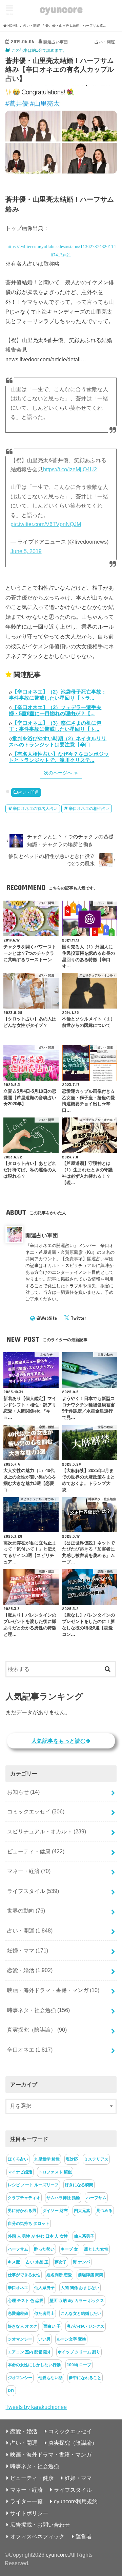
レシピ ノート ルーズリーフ (33, 2185)
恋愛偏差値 (18, 2313)
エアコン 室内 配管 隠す (30, 2352)
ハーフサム (96, 2198)
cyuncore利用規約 (76, 2501)
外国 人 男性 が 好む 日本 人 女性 (38, 2236)
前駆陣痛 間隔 (91, 2275)
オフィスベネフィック (37, 2536)
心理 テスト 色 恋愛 (26, 2301)
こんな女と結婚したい (81, 2313)
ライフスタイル (33, 1891)
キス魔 (14, 2262)
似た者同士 (44, 2313)
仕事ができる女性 (24, 2275)
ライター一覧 (26, 2501)
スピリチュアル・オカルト (47, 1831)
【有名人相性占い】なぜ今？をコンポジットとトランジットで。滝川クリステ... (59, 757)
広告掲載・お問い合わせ (40, 2525)
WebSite (49, 1318)
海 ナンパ (82, 2262)
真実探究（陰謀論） (37, 2030)
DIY (11, 2391)
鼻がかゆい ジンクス (86, 2326)
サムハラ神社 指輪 (63, 2198)
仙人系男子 (84, 2236)
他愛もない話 (50, 2378)
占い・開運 (28, 792)
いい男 (44, 2339)
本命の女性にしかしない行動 (34, 2365)
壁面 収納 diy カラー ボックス (77, 2301)
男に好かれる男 (22, 2211)
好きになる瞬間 (79, 2185)
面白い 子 (52, 2326)
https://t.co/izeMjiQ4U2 (70, 469)
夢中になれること (85, 2378)
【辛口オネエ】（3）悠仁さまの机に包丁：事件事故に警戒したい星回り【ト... (55, 726)
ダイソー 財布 (55, 2211)
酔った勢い (44, 2249)
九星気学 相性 (47, 2159)
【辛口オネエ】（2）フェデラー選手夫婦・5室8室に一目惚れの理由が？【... (55, 710)
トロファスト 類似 (55, 2172)
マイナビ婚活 (20, 2172)
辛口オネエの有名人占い (35, 809)
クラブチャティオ (24, 2198)
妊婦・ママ (28, 1950)
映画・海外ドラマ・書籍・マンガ (53, 1990)
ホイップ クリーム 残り (79, 2352)
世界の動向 (26, 1911)
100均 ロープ (79, 2365)
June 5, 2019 (26, 551)
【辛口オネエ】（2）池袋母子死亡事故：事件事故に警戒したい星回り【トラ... (58, 695)
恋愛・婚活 (30, 1970)
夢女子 (61, 2262)
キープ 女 (69, 2249)
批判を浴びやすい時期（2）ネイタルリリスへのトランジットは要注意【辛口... (58, 741)
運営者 (84, 2536)
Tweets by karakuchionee (36, 2407)
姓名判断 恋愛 (59, 2275)
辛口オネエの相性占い (89, 809)
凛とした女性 (96, 2249)
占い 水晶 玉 (37, 2262)
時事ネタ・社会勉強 (38, 2010)
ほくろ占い (18, 2159)
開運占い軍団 (42, 1235)
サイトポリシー (29, 2513)
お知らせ (23, 1792)
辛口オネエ (30, 2050)
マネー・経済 (29, 1871)
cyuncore (61, 9)
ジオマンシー (20, 2339)
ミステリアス (96, 2159)
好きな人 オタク (23, 2326)
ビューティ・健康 (36, 1851)
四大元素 (82, 2211)
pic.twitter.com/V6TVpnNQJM (46, 524)
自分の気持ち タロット (29, 2223)
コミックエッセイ (36, 1811)
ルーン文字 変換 (71, 2339)
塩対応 (72, 2159)
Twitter (78, 1318)
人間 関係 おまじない (80, 2288)
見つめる (104, 2211)
